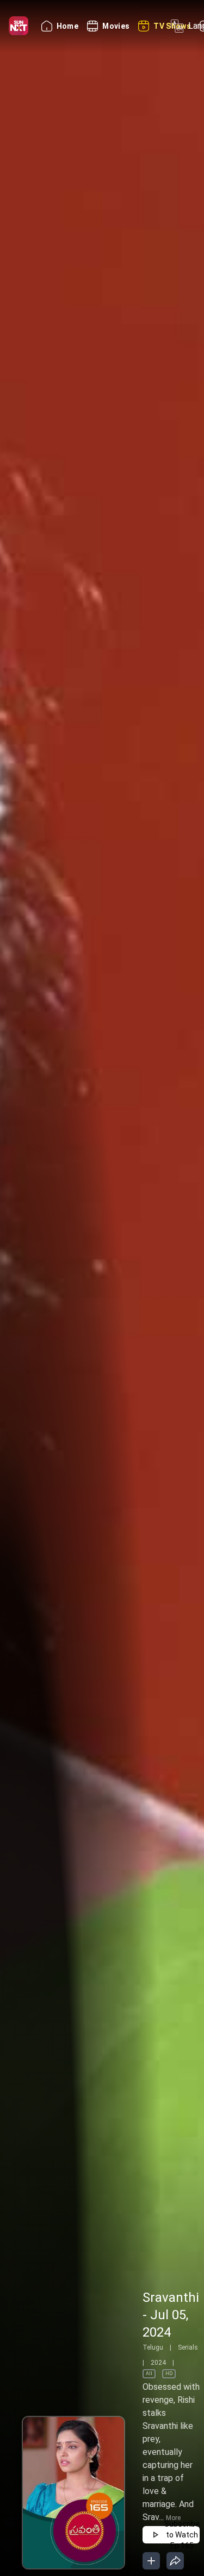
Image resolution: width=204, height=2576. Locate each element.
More (173, 2518)
